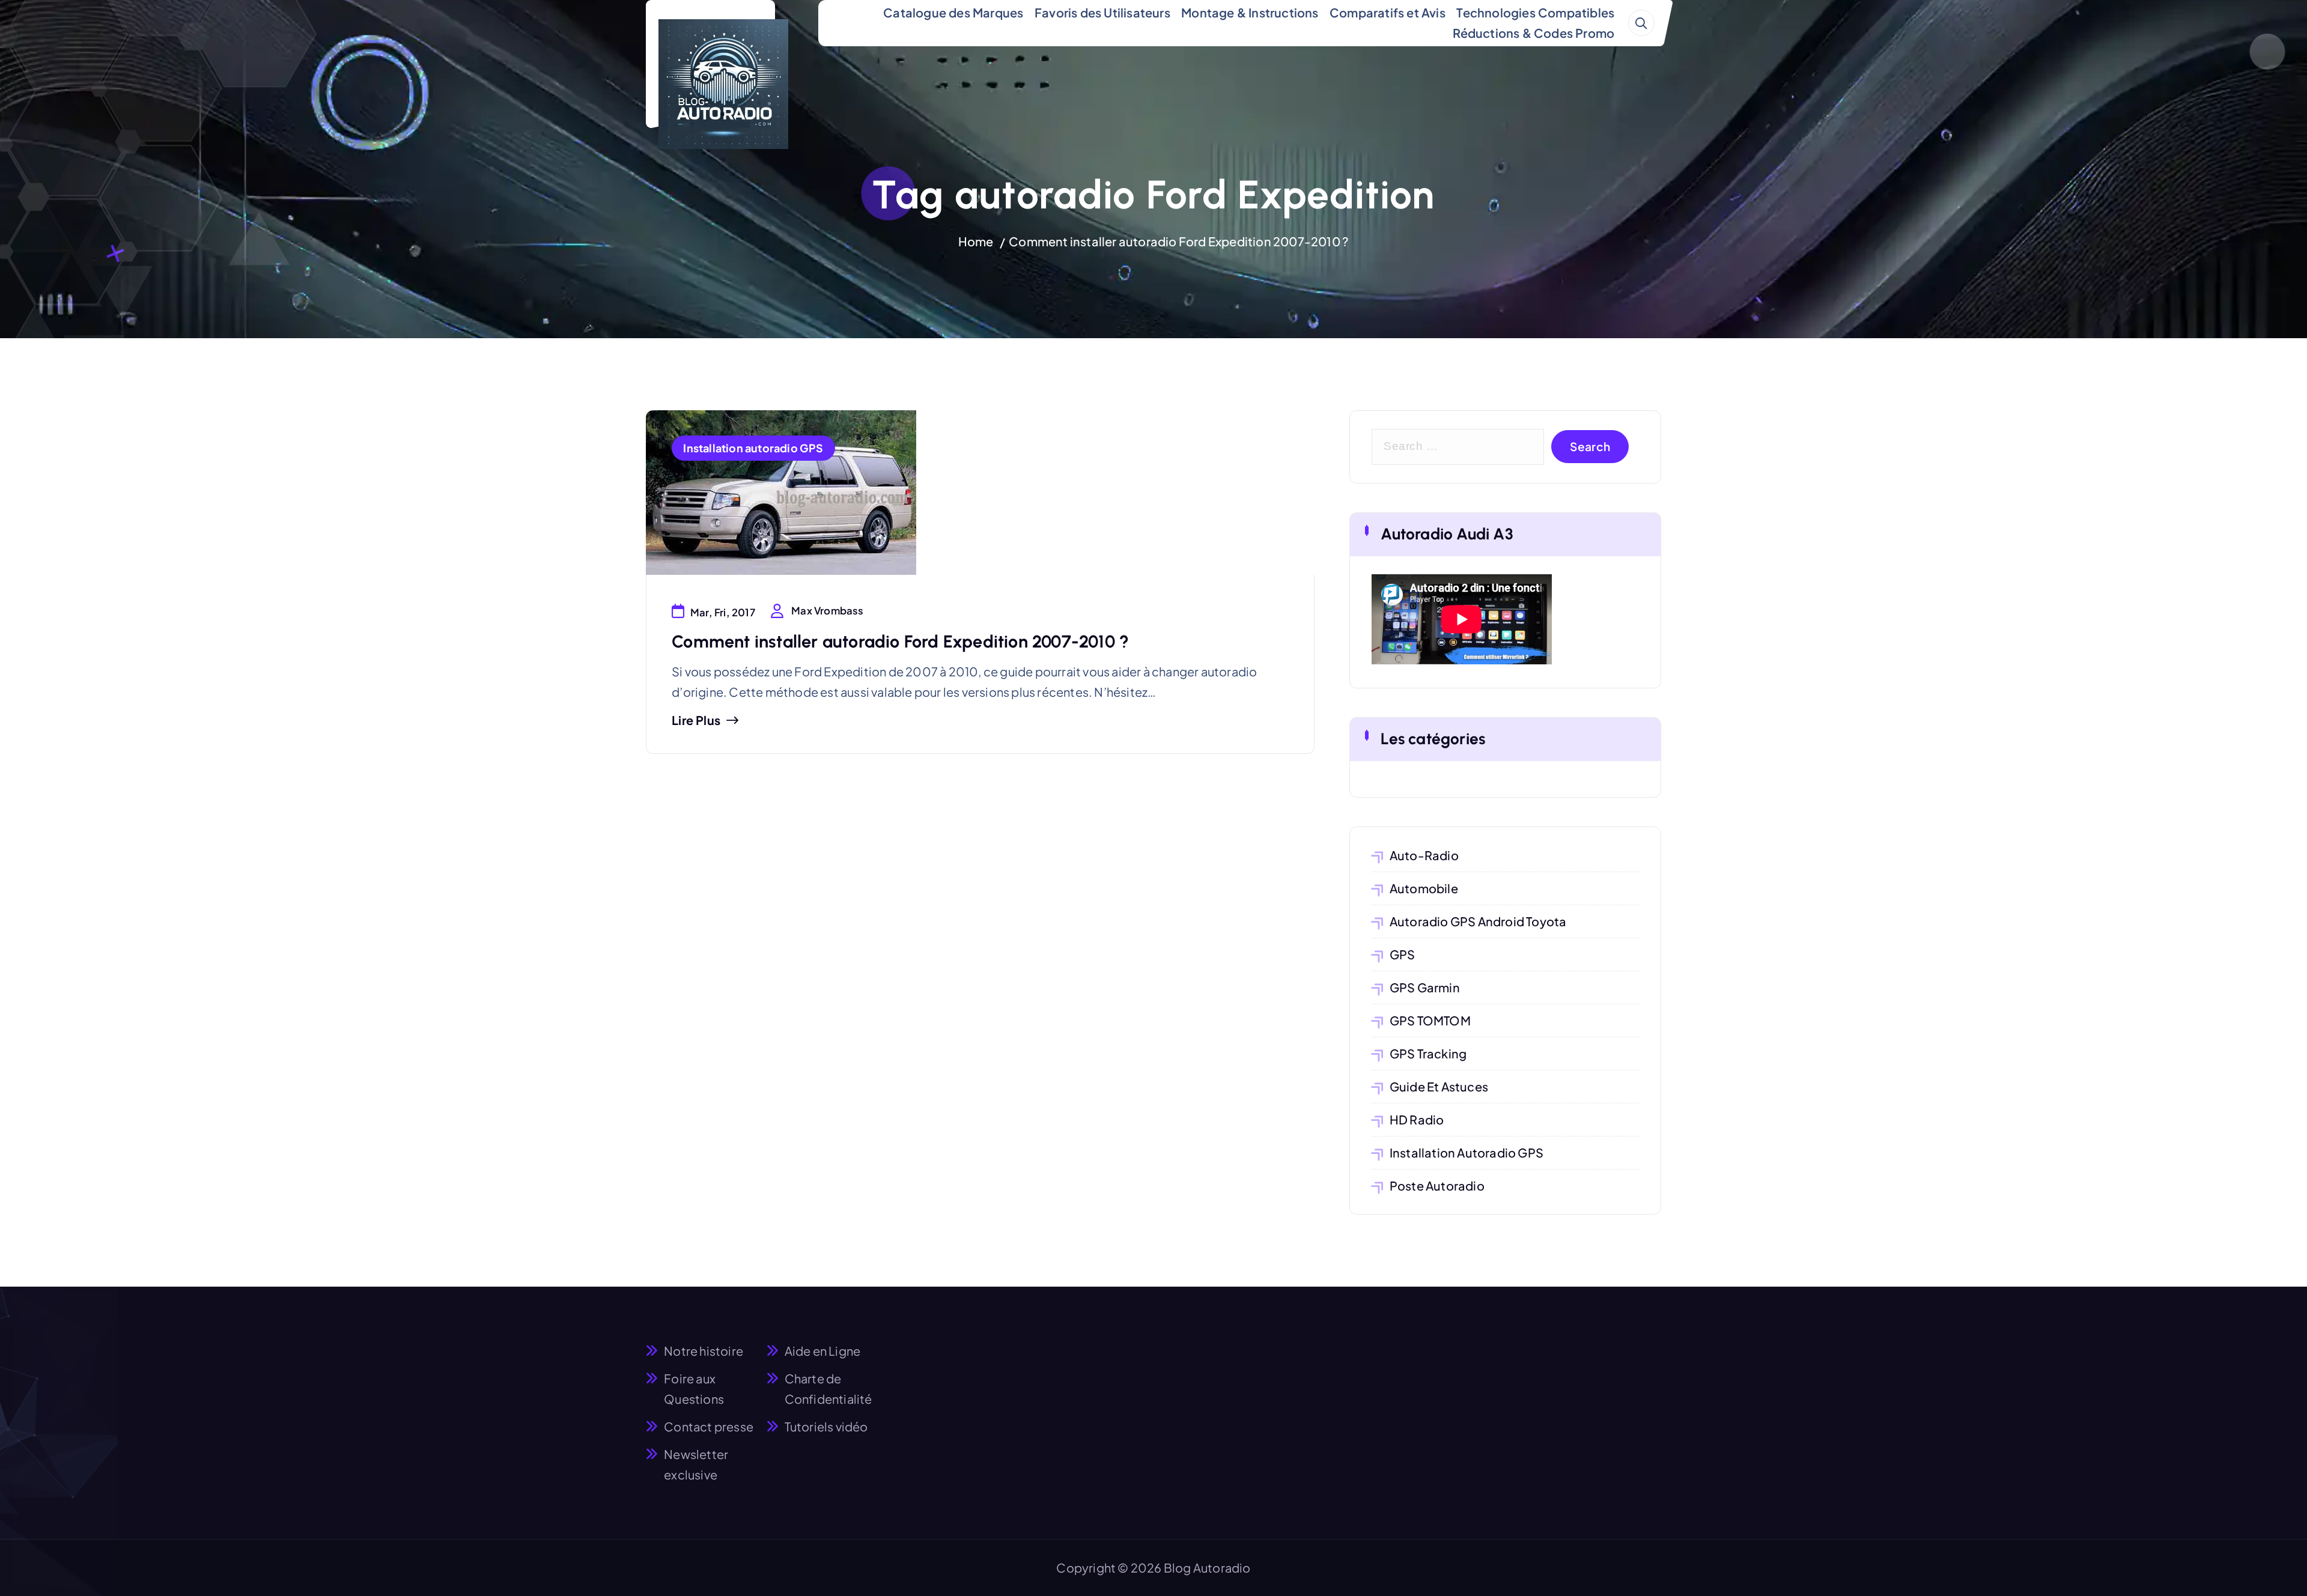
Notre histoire (704, 1351)
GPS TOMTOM (1430, 1020)
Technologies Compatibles (1535, 12)
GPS (1403, 954)
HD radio (1417, 1119)
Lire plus (696, 720)
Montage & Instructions (1250, 12)
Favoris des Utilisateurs (1102, 12)
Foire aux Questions (694, 1388)
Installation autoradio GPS (753, 448)
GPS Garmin (1425, 987)
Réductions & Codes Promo (1533, 33)
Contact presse (709, 1426)
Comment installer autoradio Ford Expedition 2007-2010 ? (1179, 241)
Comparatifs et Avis (1388, 12)
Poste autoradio (1437, 1185)
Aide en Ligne (823, 1351)
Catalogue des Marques (953, 12)
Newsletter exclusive (696, 1464)
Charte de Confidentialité (828, 1388)
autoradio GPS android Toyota (1478, 921)
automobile (1424, 888)
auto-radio (1424, 855)
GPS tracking (1428, 1053)
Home (976, 241)
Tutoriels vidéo (826, 1426)
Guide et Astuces (1439, 1086)
